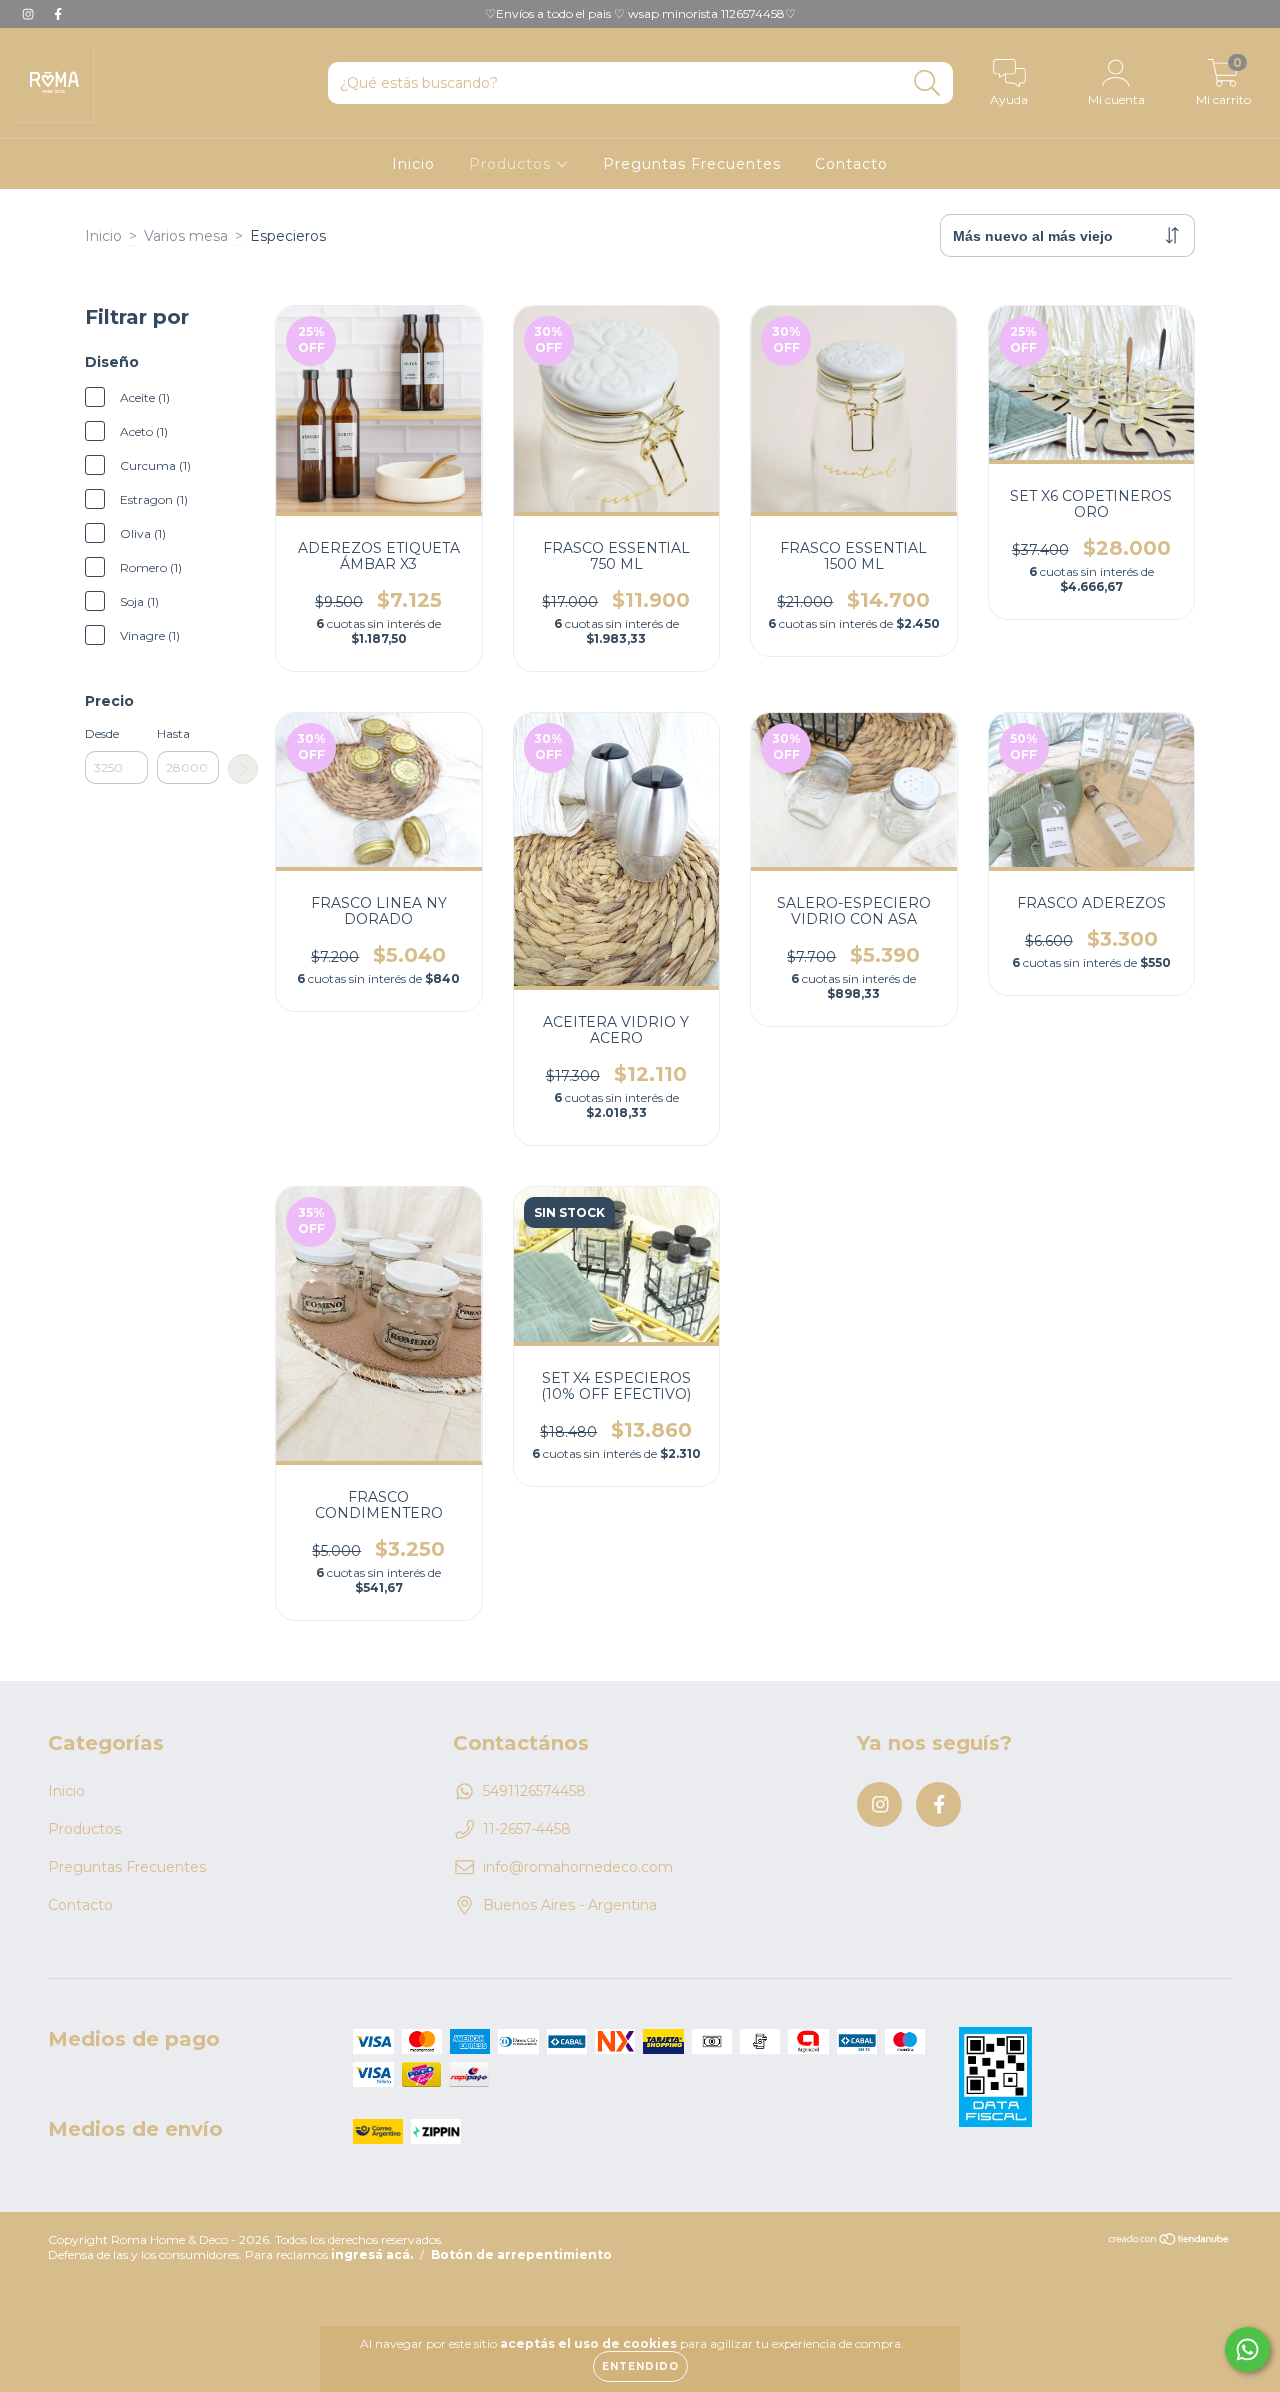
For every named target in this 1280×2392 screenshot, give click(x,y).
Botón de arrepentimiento (521, 2254)
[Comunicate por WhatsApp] (1247, 2349)
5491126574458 (534, 1791)
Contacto (851, 164)
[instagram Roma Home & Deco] (30, 14)
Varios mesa (186, 236)
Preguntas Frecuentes (692, 164)
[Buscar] (927, 83)
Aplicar (243, 769)
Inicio (413, 164)
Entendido (640, 2366)
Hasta (173, 733)
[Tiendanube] (1169, 2241)
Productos (512, 164)
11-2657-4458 (527, 1829)
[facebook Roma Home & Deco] (58, 14)
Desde (102, 733)
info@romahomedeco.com (578, 1867)
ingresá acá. (372, 2254)
